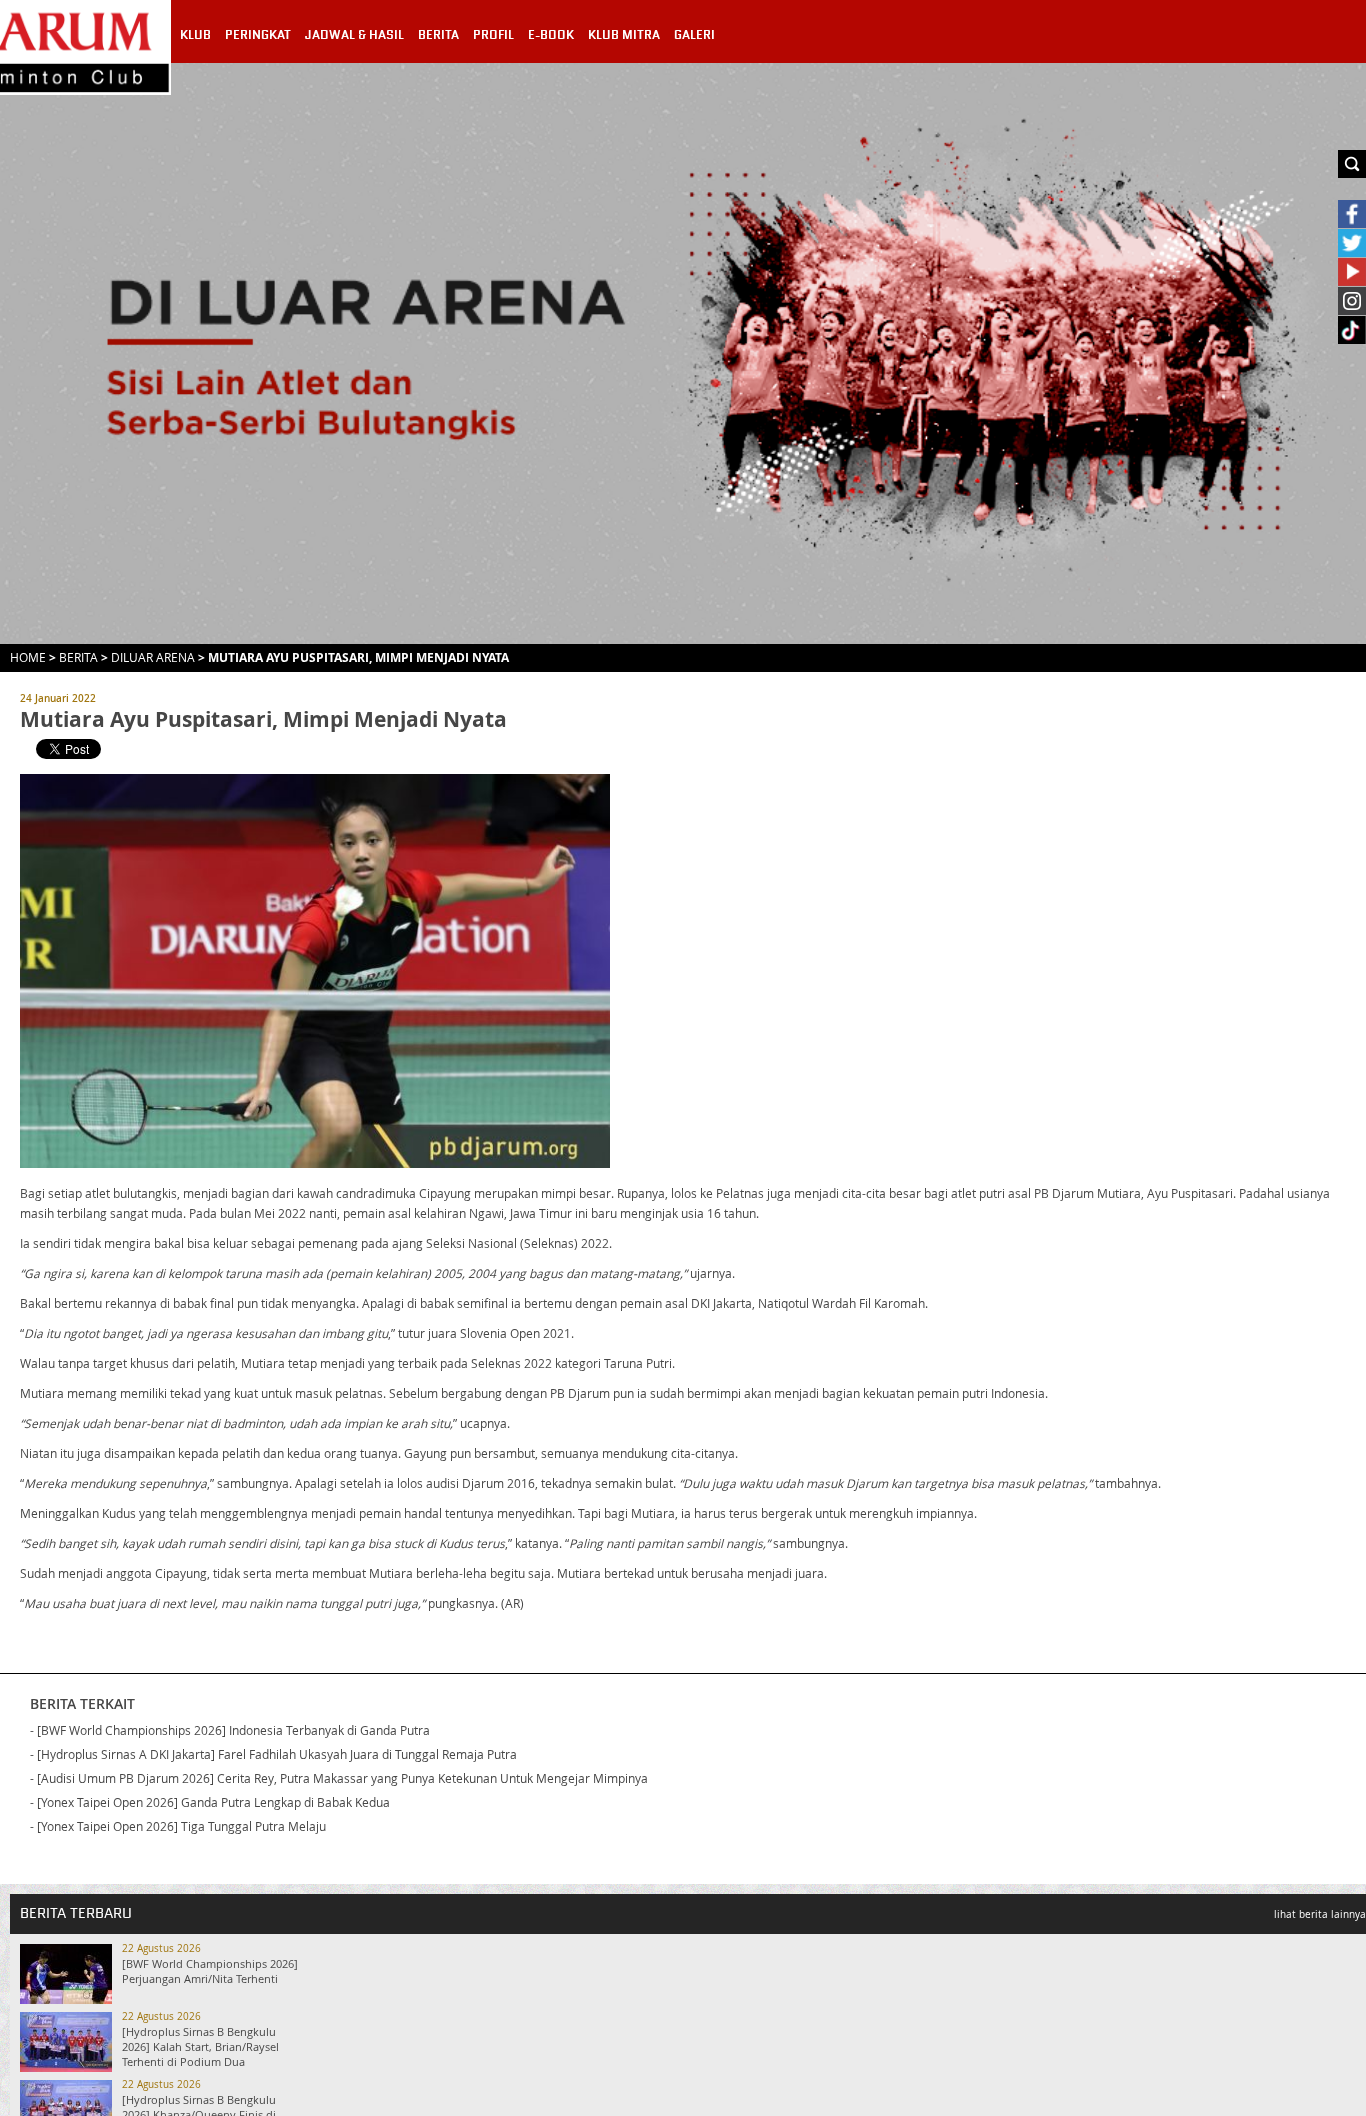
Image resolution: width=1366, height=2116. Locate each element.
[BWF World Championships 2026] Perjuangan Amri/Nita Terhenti (210, 1971)
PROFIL (493, 35)
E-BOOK (551, 35)
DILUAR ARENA (153, 657)
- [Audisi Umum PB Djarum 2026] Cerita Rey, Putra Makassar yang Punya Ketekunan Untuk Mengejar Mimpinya (339, 1778)
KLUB (195, 35)
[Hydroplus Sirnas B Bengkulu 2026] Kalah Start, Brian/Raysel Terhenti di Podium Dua (200, 2046)
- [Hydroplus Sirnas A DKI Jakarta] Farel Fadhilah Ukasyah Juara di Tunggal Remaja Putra (273, 1754)
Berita (78, 657)
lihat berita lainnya (1320, 1914)
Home (28, 657)
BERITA (438, 35)
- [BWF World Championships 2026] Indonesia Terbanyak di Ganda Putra (230, 1730)
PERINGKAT (258, 35)
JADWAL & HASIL (354, 35)
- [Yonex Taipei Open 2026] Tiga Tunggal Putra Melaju (178, 1826)
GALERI (694, 35)
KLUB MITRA (624, 35)
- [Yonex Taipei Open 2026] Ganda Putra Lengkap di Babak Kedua (210, 1802)
